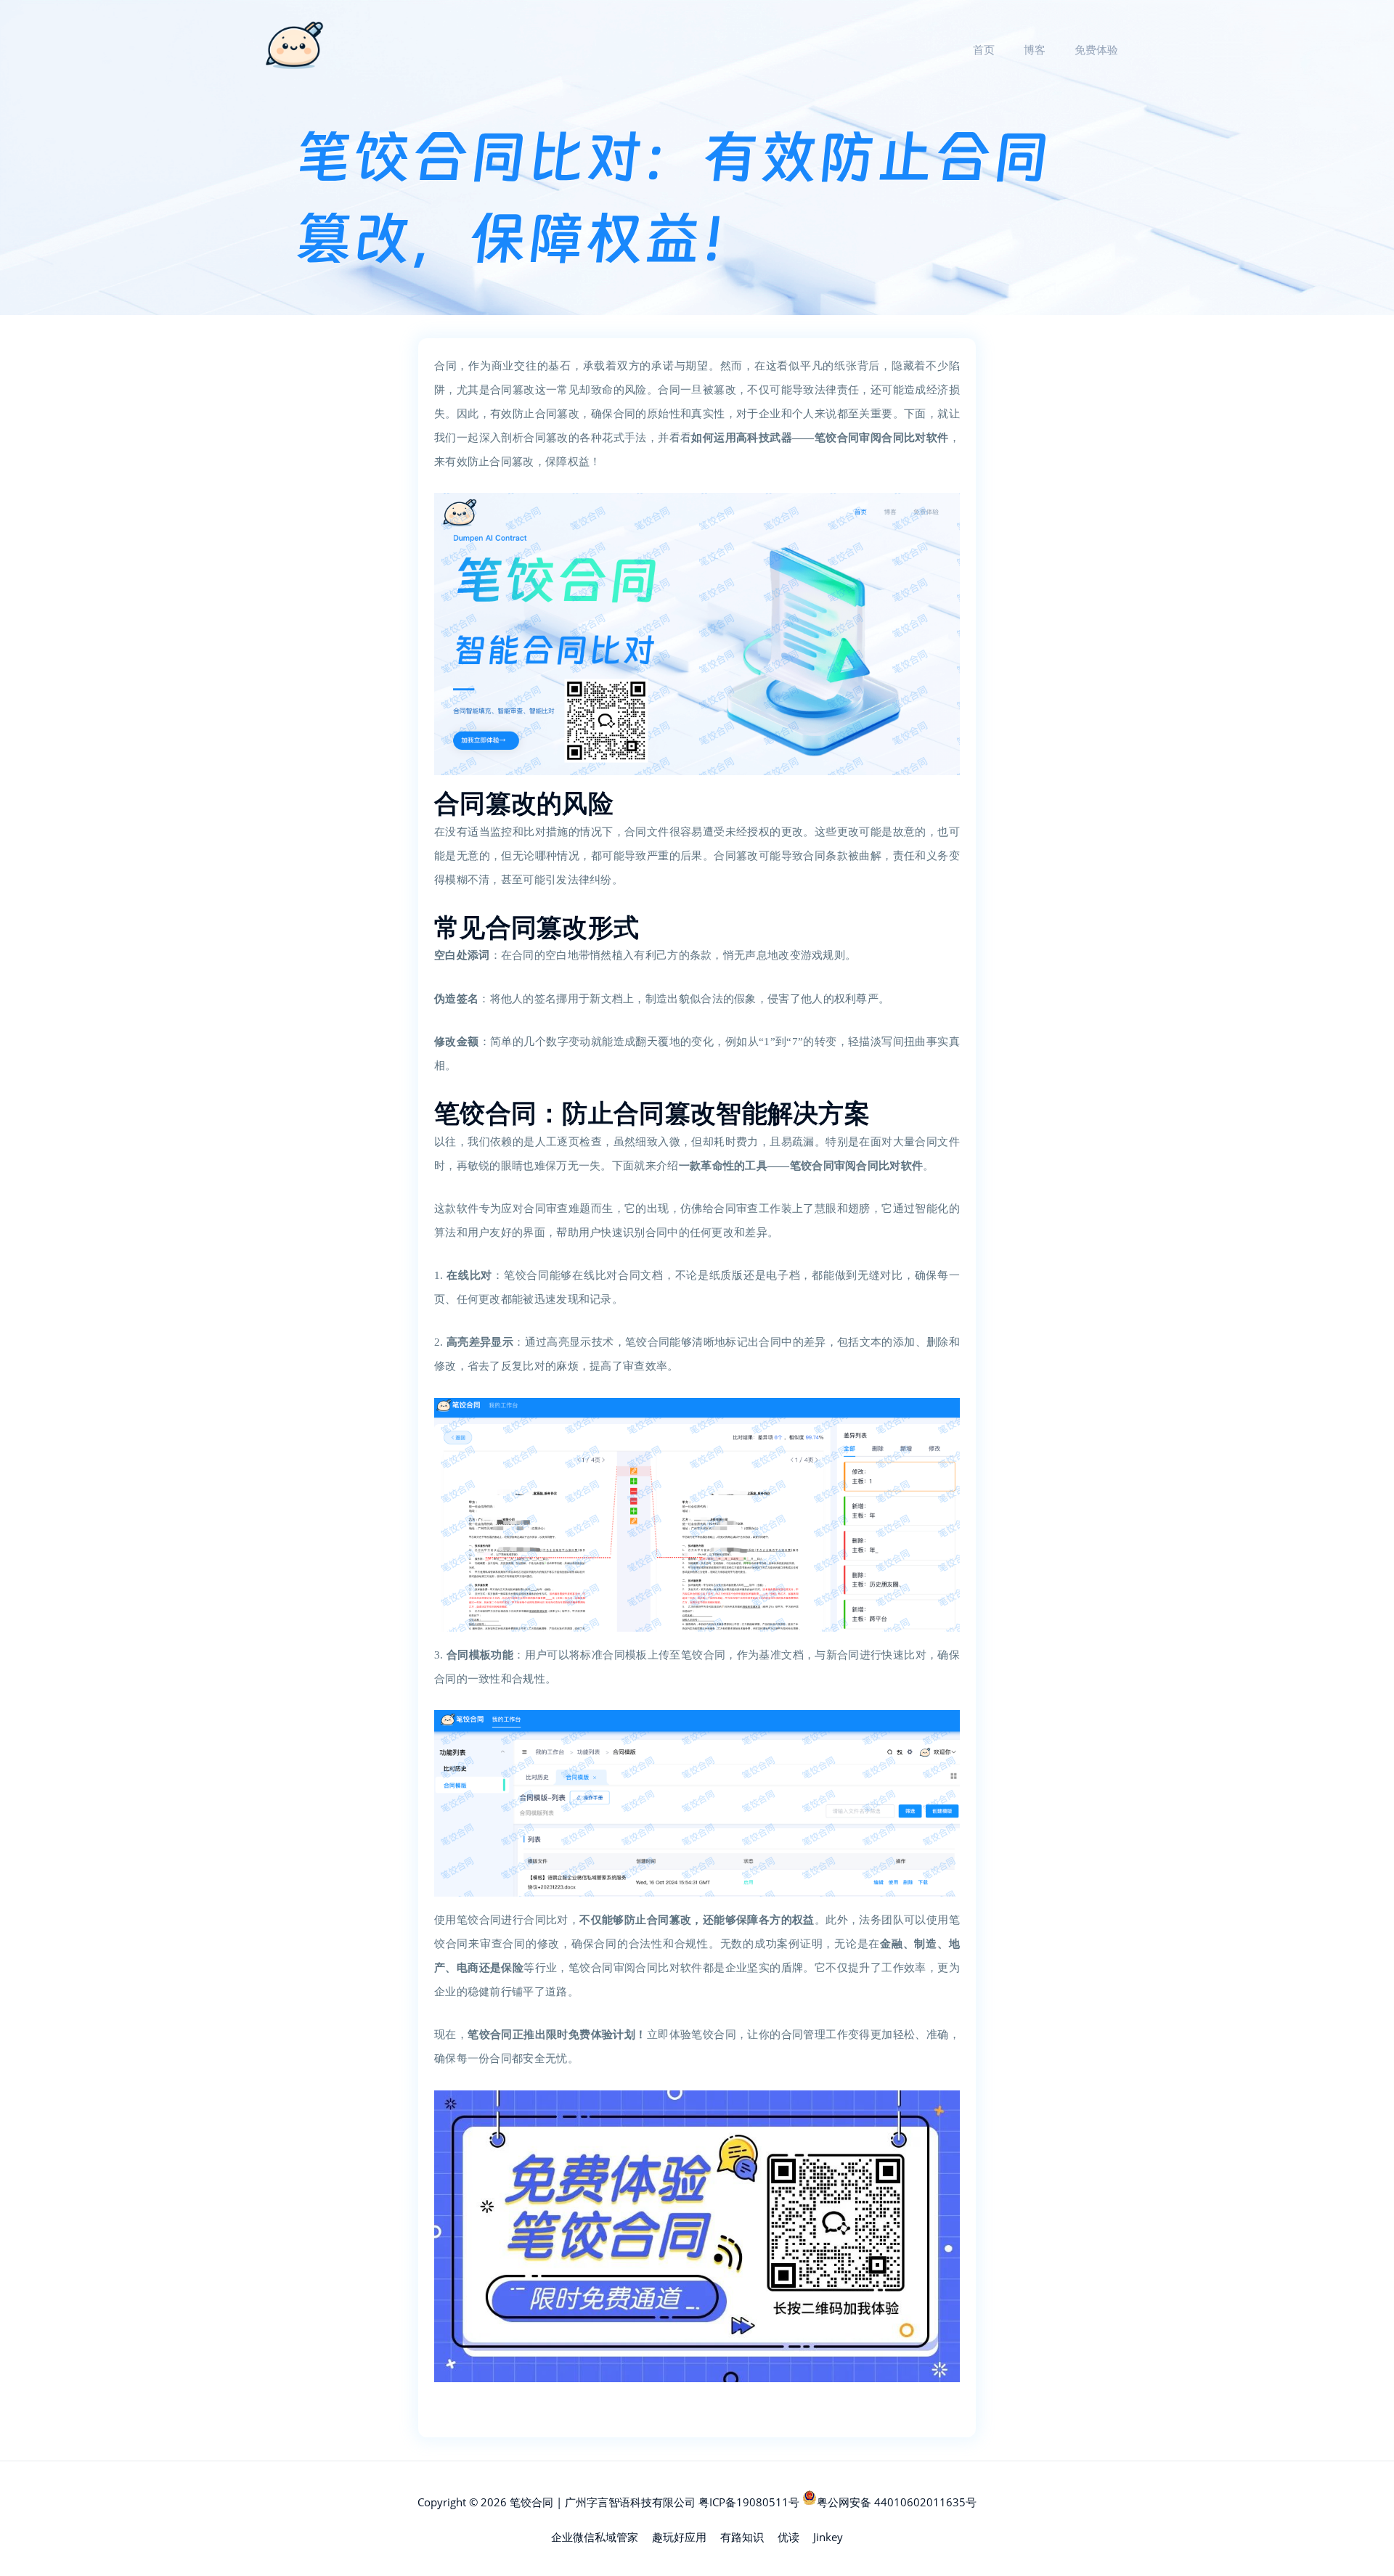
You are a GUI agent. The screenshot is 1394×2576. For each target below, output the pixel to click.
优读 (788, 2537)
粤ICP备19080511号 (749, 2502)
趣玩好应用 (679, 2537)
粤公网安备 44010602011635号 (897, 2502)
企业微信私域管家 (595, 2537)
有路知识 (742, 2537)
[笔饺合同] (294, 48)
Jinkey (828, 2537)
